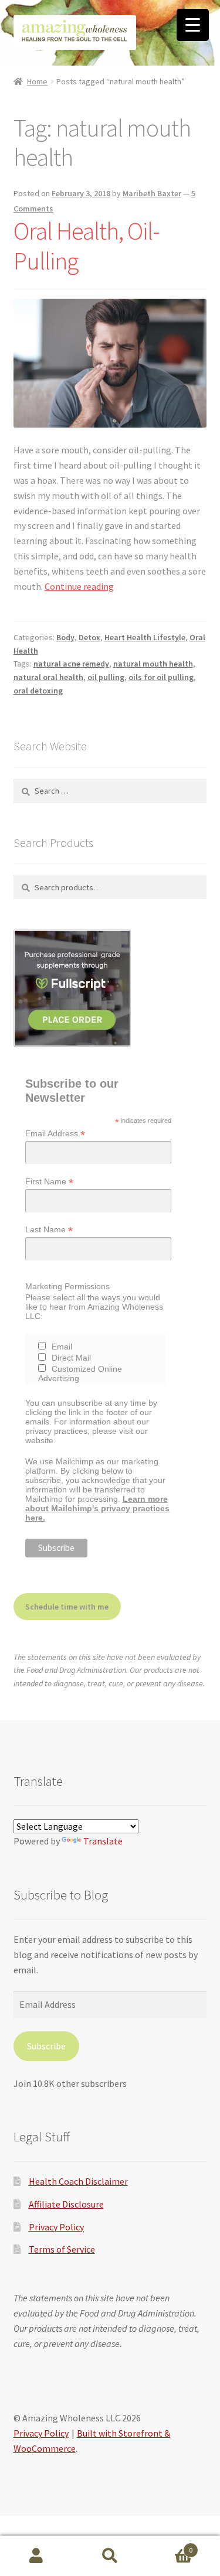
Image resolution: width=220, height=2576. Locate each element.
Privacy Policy (56, 2227)
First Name (49, 1182)
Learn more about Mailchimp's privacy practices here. (97, 1508)
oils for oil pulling (161, 677)
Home (37, 81)
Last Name (49, 1230)
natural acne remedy (71, 664)
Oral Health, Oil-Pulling (87, 246)
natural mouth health (153, 664)
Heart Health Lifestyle (145, 637)
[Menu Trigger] (193, 25)
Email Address (55, 1134)
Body (65, 637)
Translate (103, 1841)
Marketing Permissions (67, 1286)
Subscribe (46, 2046)
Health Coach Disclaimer (78, 2181)
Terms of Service (62, 2249)
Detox (89, 637)
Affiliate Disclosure (66, 2204)
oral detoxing (38, 691)
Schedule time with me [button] (67, 1607)
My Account (37, 2556)
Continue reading (79, 586)
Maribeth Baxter (152, 193)
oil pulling (106, 677)
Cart (170, 2546)
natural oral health (48, 677)
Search (110, 2556)
